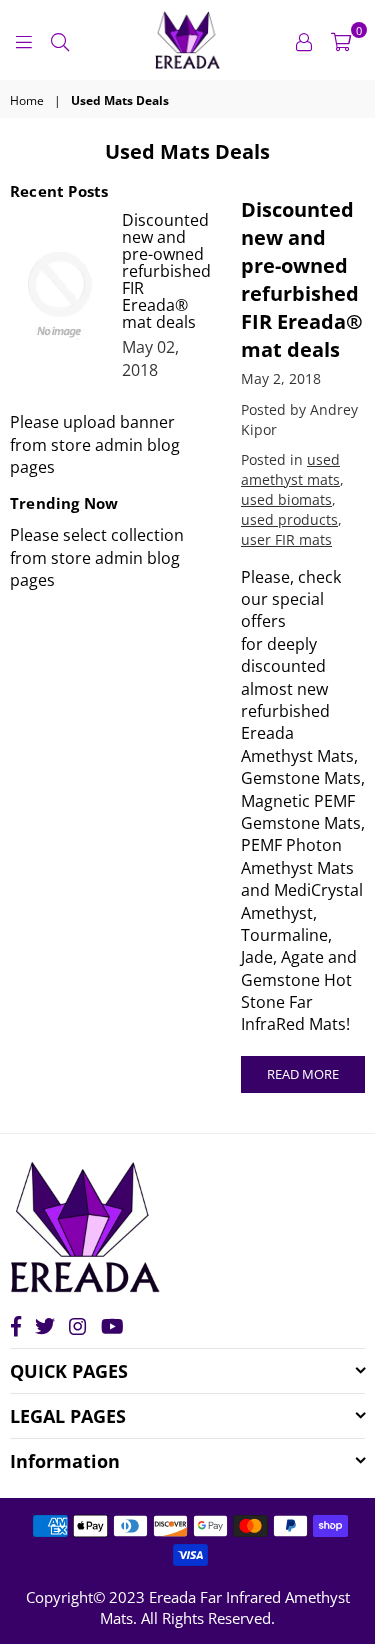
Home (27, 101)
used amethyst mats (290, 469)
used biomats (286, 499)
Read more (303, 1074)
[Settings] (304, 40)
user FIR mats (286, 539)
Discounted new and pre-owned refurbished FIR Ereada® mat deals (302, 279)
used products (289, 519)
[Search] (60, 40)
